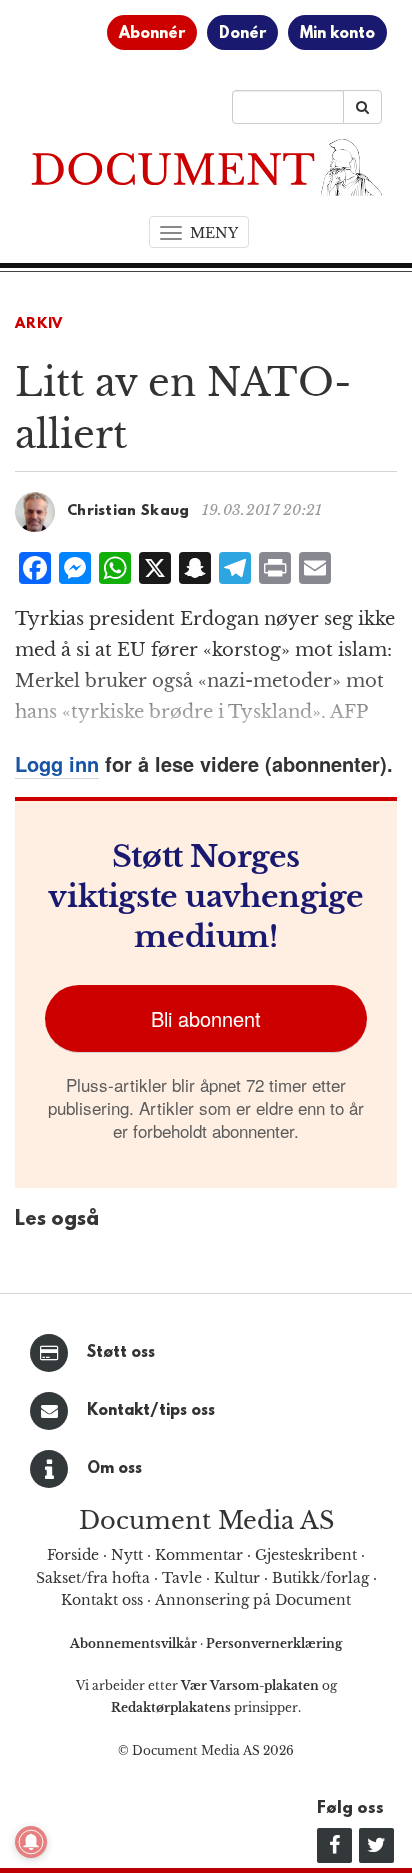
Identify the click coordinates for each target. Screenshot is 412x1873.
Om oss (114, 1469)
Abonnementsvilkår (135, 1643)
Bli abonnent (206, 1018)
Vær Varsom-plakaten (250, 1685)
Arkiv (39, 324)
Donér (242, 34)
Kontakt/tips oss (151, 1411)
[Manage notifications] (31, 1842)
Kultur (237, 1578)
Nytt (127, 1555)
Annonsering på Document (253, 1600)
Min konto (337, 34)
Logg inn (57, 763)
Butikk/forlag (320, 1578)
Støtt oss (121, 1353)
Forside (73, 1555)
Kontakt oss (102, 1600)
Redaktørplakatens (171, 1707)
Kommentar (199, 1555)
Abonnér (152, 34)
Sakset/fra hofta (93, 1578)
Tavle (182, 1578)
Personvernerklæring (274, 1643)
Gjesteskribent (306, 1555)
